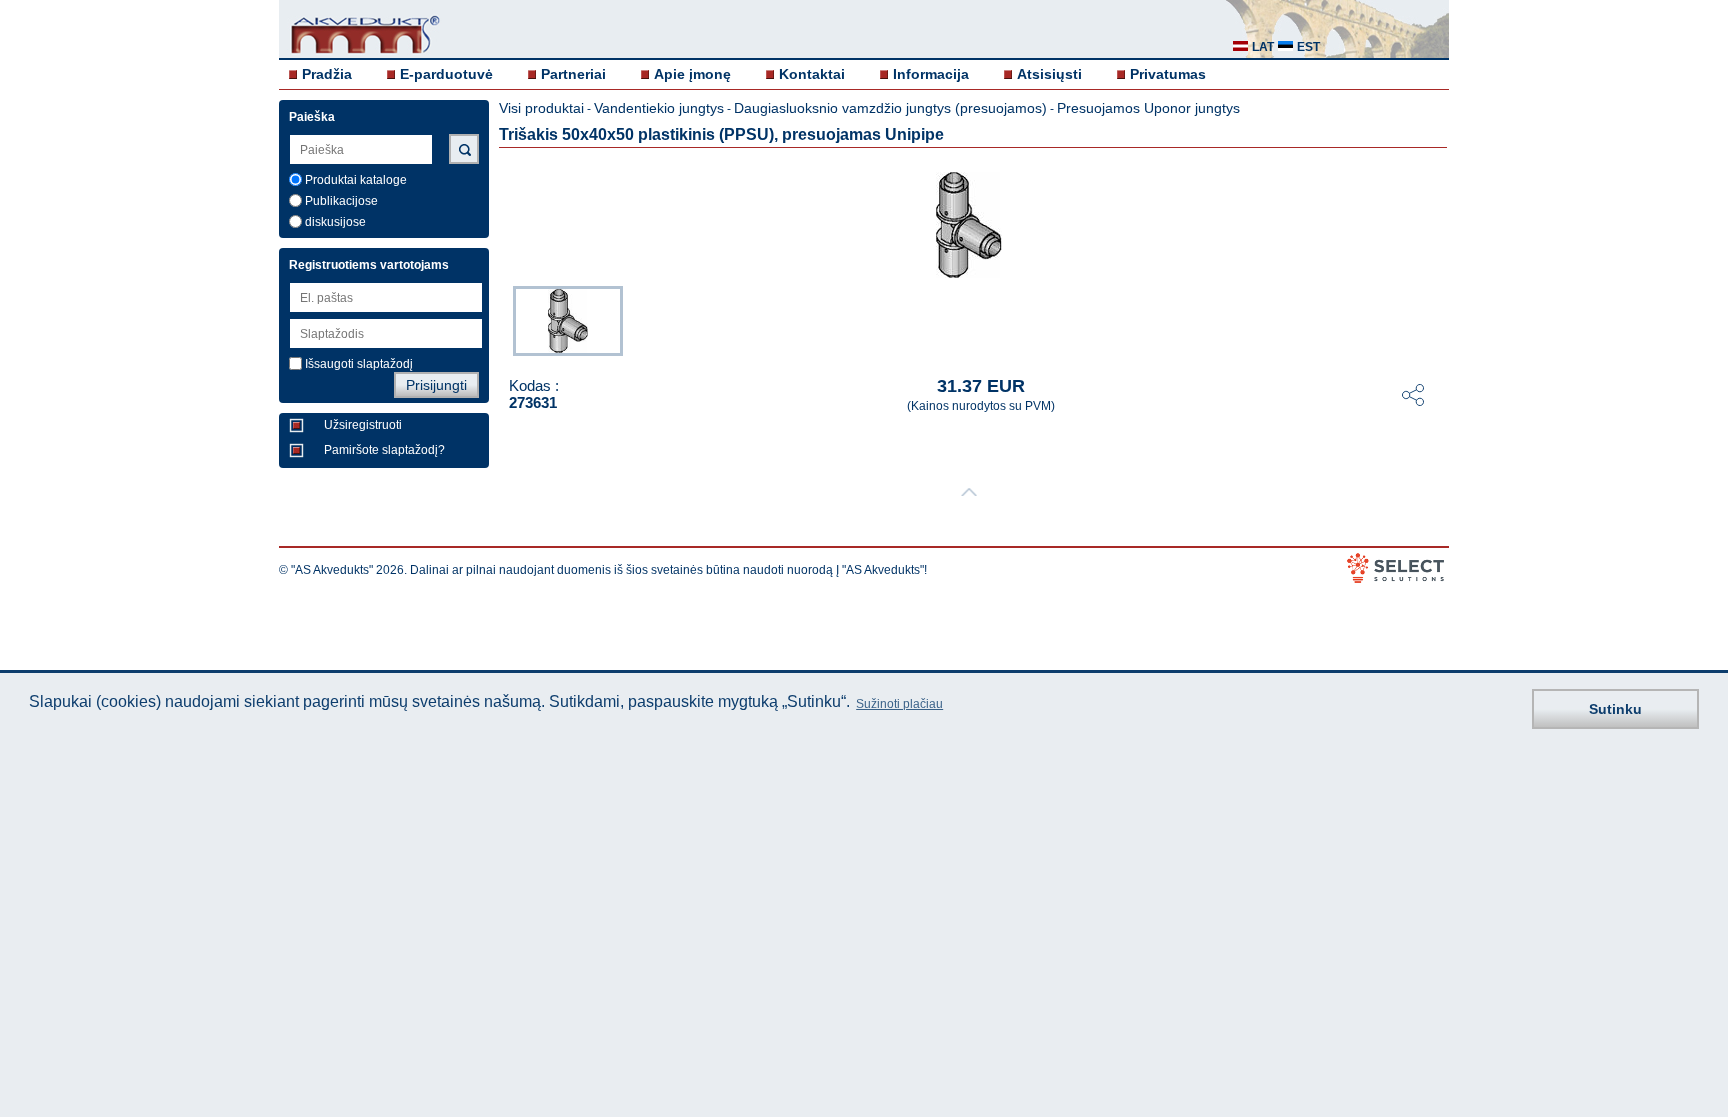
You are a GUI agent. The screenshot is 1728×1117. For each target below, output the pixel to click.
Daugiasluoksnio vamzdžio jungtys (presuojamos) (890, 108)
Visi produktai (541, 108)
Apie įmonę (692, 74)
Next (1435, 319)
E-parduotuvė (446, 74)
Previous (503, 319)
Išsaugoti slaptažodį (359, 364)
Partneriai (573, 74)
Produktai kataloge (356, 180)
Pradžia (327, 74)
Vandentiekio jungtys (659, 108)
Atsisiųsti (1049, 74)
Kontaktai (812, 74)
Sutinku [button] (1615, 709)
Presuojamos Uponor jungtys (1148, 108)
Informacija (931, 74)
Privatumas (1168, 74)
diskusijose (335, 222)
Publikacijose (341, 201)
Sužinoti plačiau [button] (899, 704)
